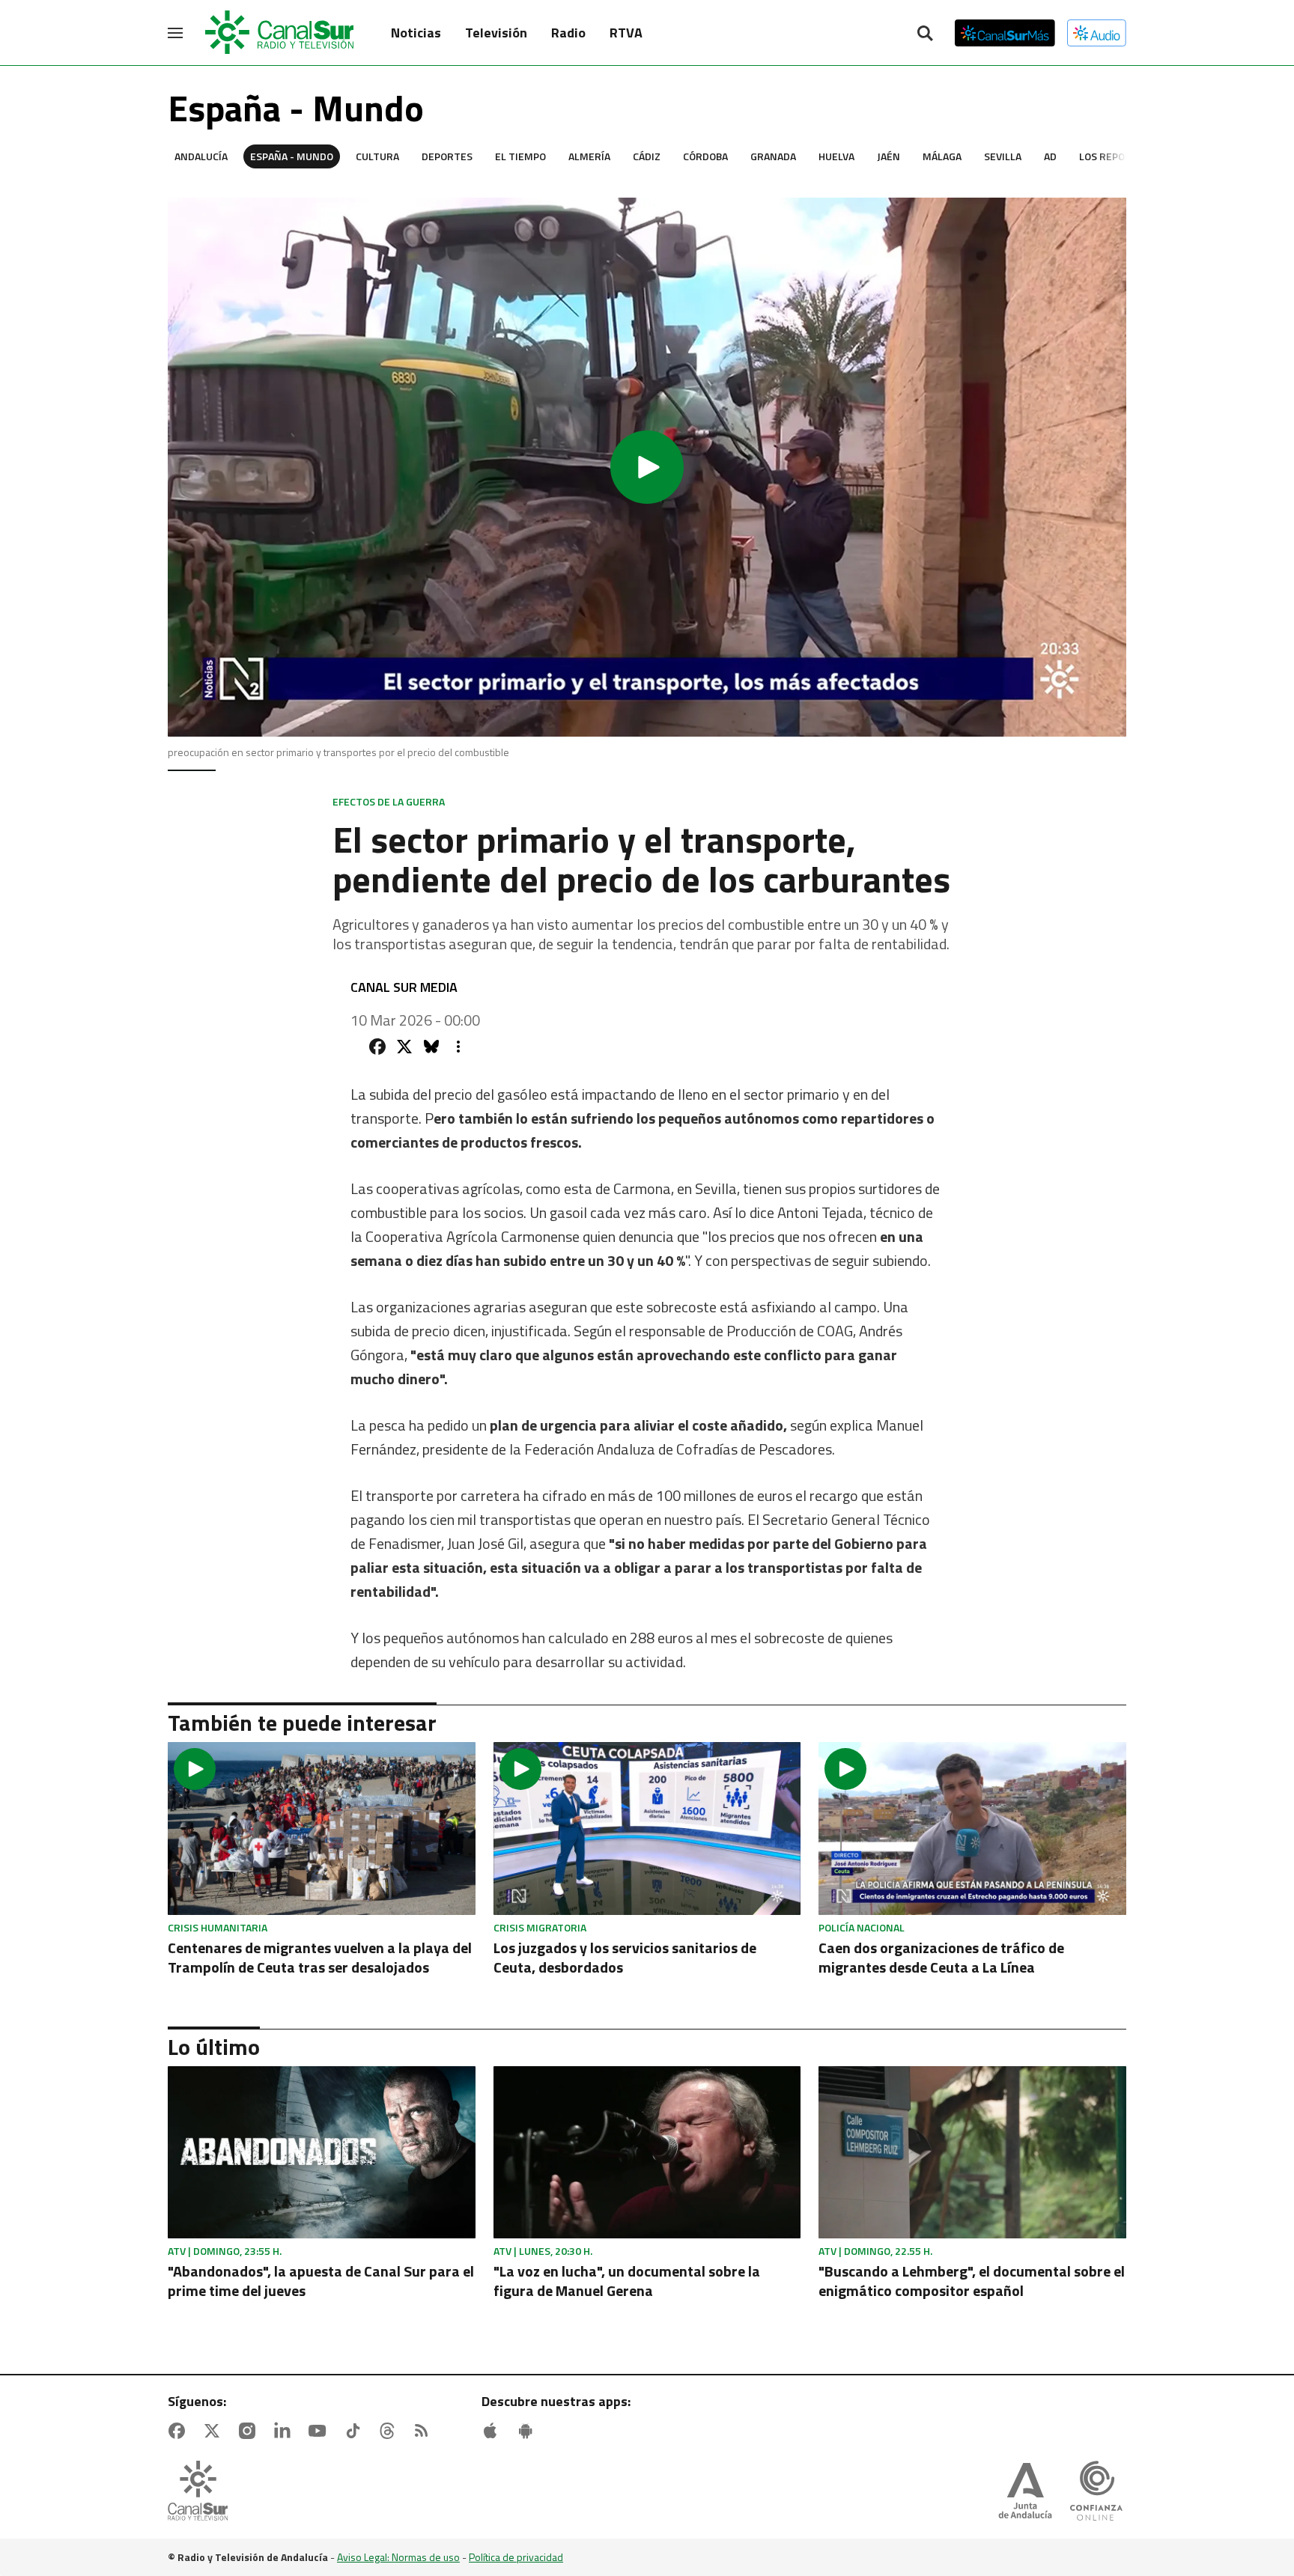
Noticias (416, 33)
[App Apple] (493, 2431)
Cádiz (647, 156)
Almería (589, 156)
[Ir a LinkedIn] (285, 2431)
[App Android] (529, 2431)
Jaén (889, 156)
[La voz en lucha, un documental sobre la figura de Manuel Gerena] (647, 2153)
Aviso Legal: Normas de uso (398, 2557)
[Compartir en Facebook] (377, 1047)
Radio (568, 33)
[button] (647, 467)
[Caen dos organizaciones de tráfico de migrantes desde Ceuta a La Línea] (972, 1829)
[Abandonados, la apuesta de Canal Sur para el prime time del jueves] (322, 2153)
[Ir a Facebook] (180, 2431)
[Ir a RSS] (425, 2431)
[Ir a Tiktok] (356, 2431)
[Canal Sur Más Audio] (1097, 33)
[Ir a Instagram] (250, 2431)
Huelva (836, 156)
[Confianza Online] (1096, 2492)
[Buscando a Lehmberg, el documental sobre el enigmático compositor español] (972, 2153)
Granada (773, 156)
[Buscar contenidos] (925, 34)
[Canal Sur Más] (1005, 33)
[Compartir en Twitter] (404, 1047)
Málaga (942, 156)
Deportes (447, 156)
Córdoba (705, 156)
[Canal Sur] (280, 33)
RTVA (626, 33)
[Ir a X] (215, 2431)
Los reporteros (1121, 156)
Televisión (496, 33)
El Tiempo (520, 156)
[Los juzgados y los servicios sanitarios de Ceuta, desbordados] (647, 1829)
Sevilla (1003, 156)
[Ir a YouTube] (321, 2431)
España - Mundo (292, 156)
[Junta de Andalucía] (1025, 2492)
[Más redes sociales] (458, 1047)
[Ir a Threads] (390, 2431)
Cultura (377, 156)
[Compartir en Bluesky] (431, 1047)
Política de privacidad (516, 2557)
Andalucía (201, 156)
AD (1050, 156)
